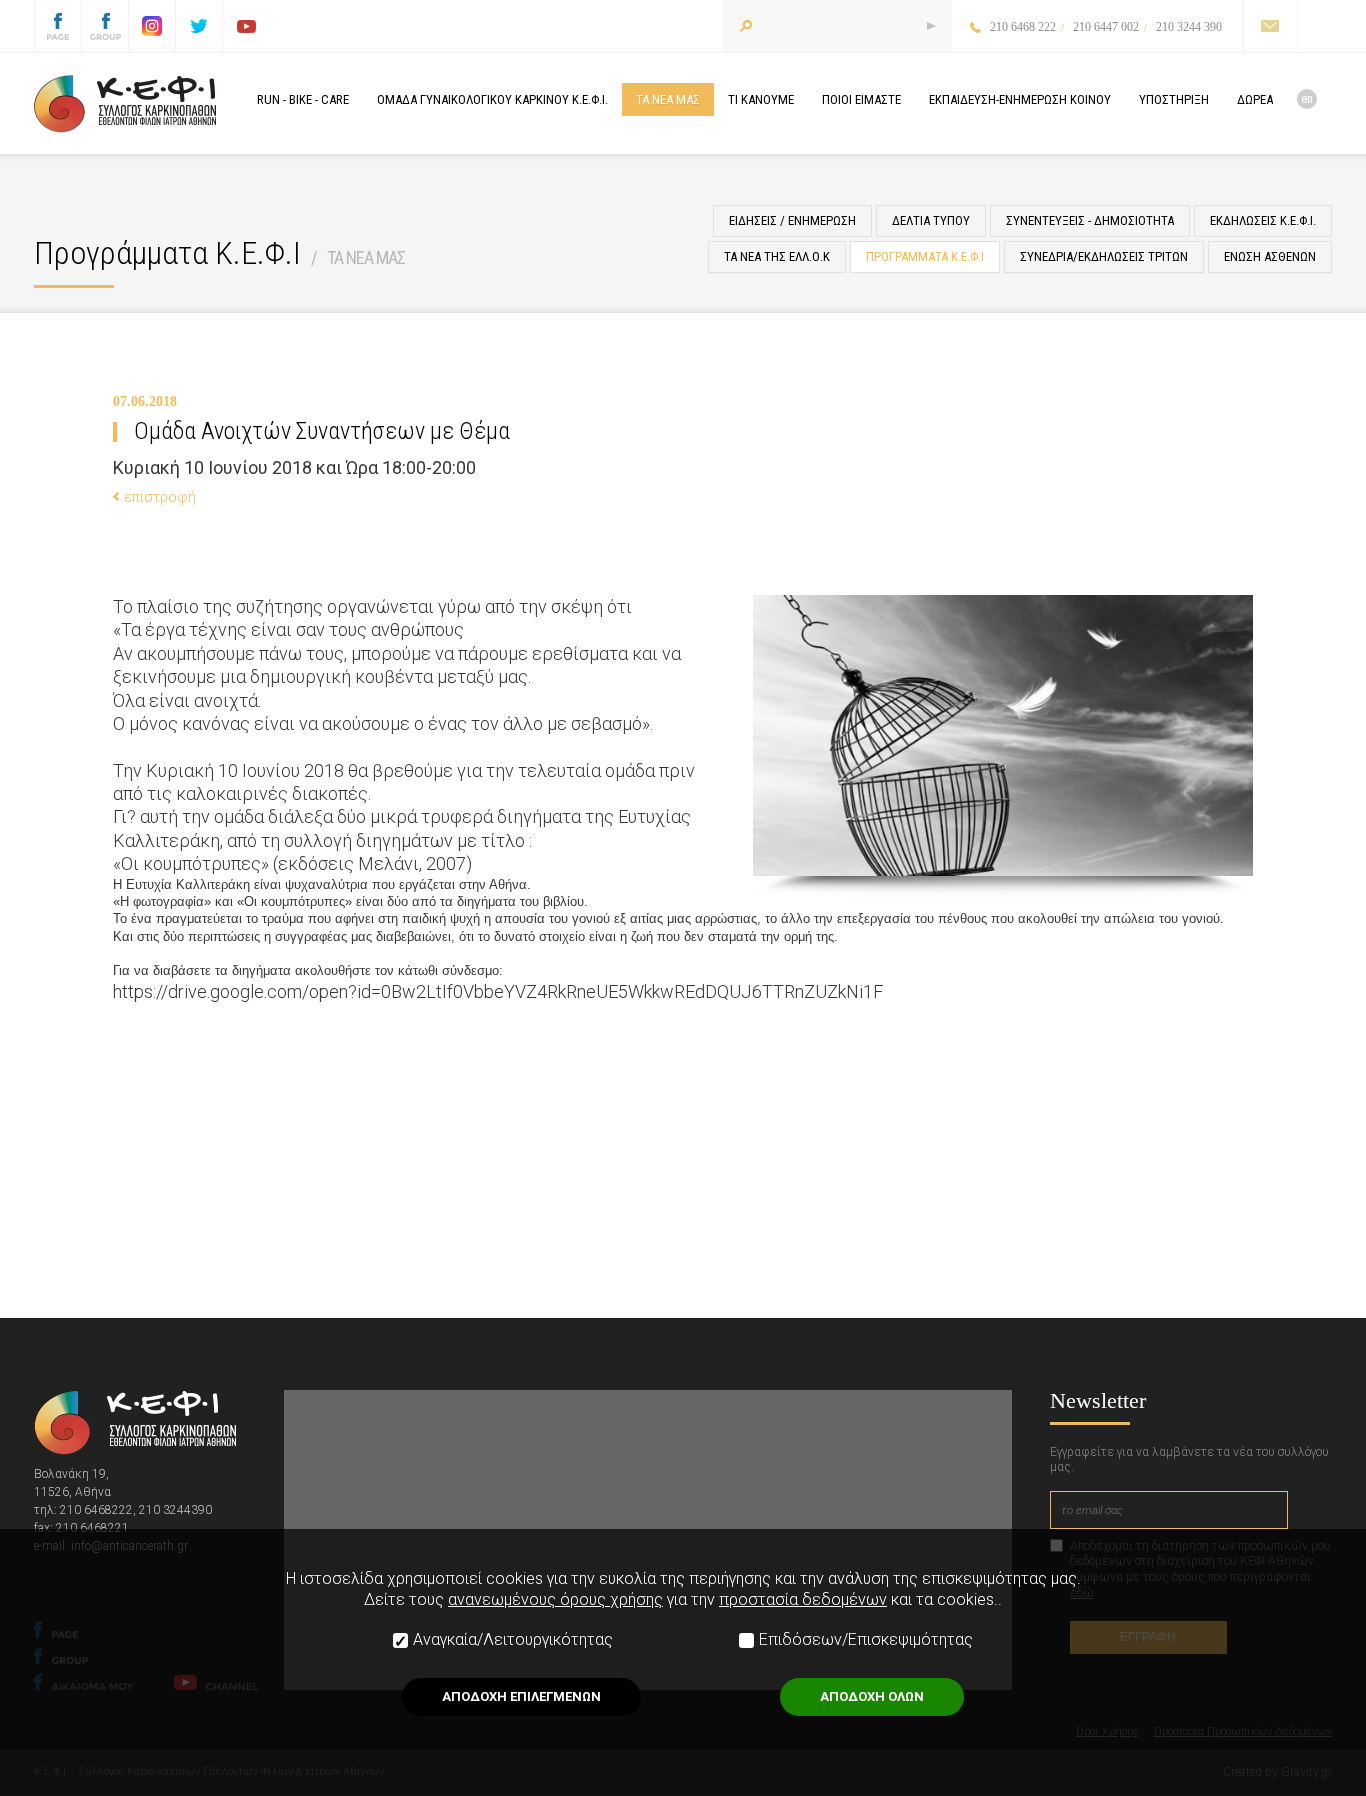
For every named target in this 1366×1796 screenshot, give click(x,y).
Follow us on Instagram (152, 26)
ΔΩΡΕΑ (1255, 99)
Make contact (1269, 26)
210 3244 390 (1189, 27)
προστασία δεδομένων (803, 1599)
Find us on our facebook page (58, 26)
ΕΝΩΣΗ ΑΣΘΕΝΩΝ (1270, 256)
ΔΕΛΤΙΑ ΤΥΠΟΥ (931, 220)
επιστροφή (160, 497)
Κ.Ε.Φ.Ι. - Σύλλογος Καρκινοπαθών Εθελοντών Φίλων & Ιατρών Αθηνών (125, 104)
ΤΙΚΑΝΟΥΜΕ (761, 99)
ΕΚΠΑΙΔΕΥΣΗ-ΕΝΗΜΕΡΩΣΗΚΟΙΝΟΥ (1020, 99)
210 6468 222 (1023, 27)
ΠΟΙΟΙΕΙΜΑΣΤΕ (861, 99)
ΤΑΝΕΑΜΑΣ (668, 99)
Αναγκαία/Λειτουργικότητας (513, 1639)
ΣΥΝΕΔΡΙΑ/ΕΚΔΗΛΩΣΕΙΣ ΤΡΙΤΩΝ (1104, 256)
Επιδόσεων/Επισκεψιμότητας (866, 1639)
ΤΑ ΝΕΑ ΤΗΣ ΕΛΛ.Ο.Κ (777, 256)
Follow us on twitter (199, 26)
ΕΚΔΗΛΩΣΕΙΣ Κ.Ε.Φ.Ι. (1263, 220)
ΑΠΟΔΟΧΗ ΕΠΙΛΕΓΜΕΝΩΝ (521, 1696)
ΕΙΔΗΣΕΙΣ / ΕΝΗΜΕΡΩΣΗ (792, 220)
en (1307, 98)
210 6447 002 (1106, 27)
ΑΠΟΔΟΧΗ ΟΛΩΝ (872, 1696)
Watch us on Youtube (246, 26)
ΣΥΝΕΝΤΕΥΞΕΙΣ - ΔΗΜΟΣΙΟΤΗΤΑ (1090, 220)
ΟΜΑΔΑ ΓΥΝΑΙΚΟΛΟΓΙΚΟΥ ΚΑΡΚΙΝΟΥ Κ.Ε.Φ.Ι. (492, 99)
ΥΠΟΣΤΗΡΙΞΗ (1174, 99)
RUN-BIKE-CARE (303, 99)
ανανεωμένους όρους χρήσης (555, 1599)
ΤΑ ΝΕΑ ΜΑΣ (366, 257)
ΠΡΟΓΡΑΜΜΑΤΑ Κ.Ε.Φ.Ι (925, 256)
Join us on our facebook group (105, 26)
